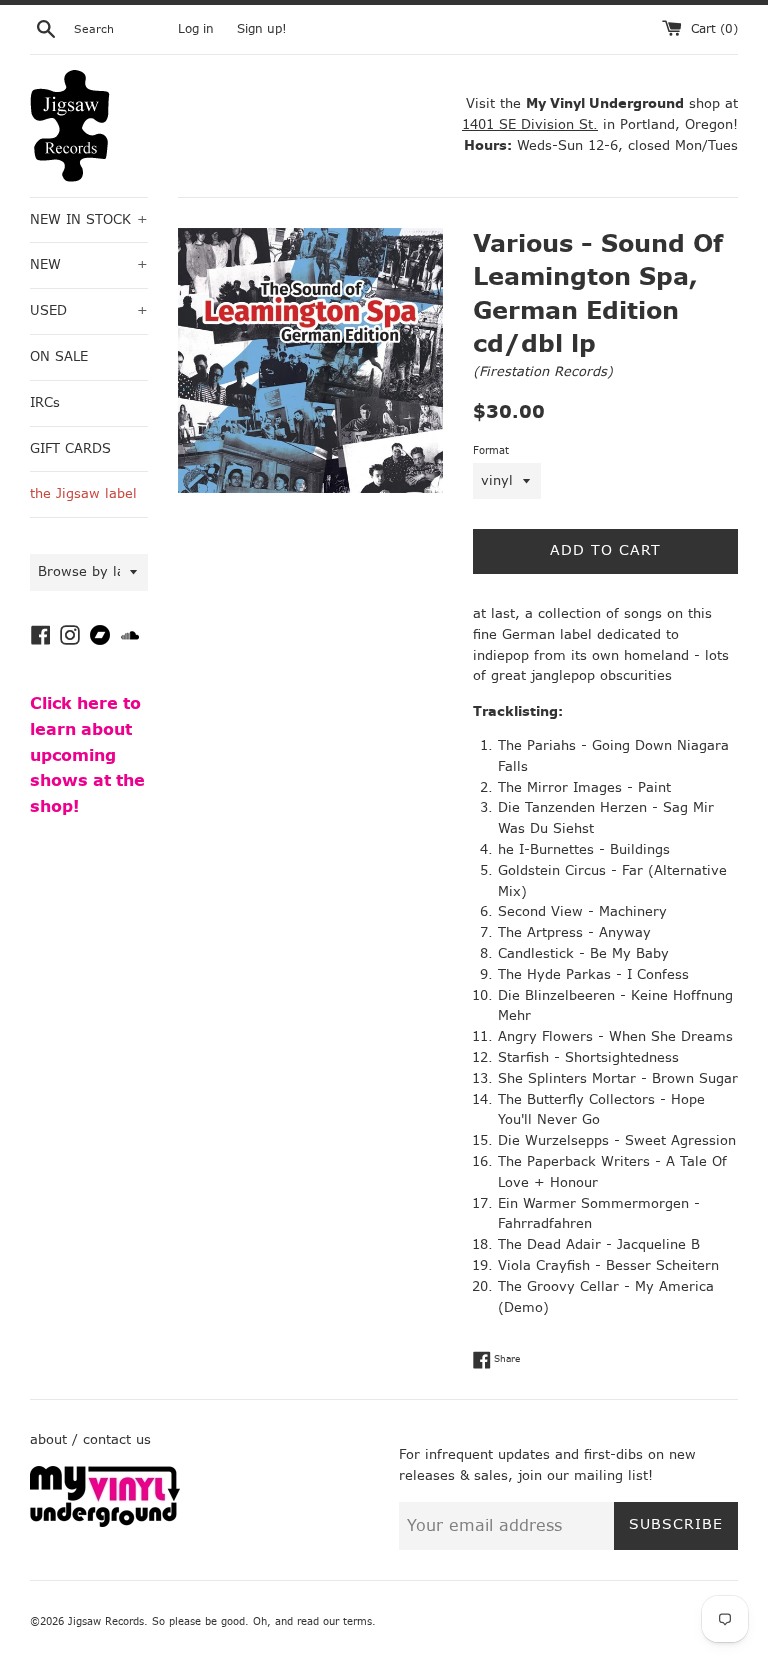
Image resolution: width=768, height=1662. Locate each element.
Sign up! (262, 29)
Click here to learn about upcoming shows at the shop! (87, 754)
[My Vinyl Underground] (105, 1522)
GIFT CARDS (70, 448)
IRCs (45, 402)
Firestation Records (543, 371)
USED (89, 310)
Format (491, 450)
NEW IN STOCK (89, 219)
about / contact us (90, 1439)
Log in (196, 29)
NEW (89, 264)
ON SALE (59, 356)
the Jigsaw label (83, 493)
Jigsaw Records (106, 1621)
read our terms (334, 1621)
